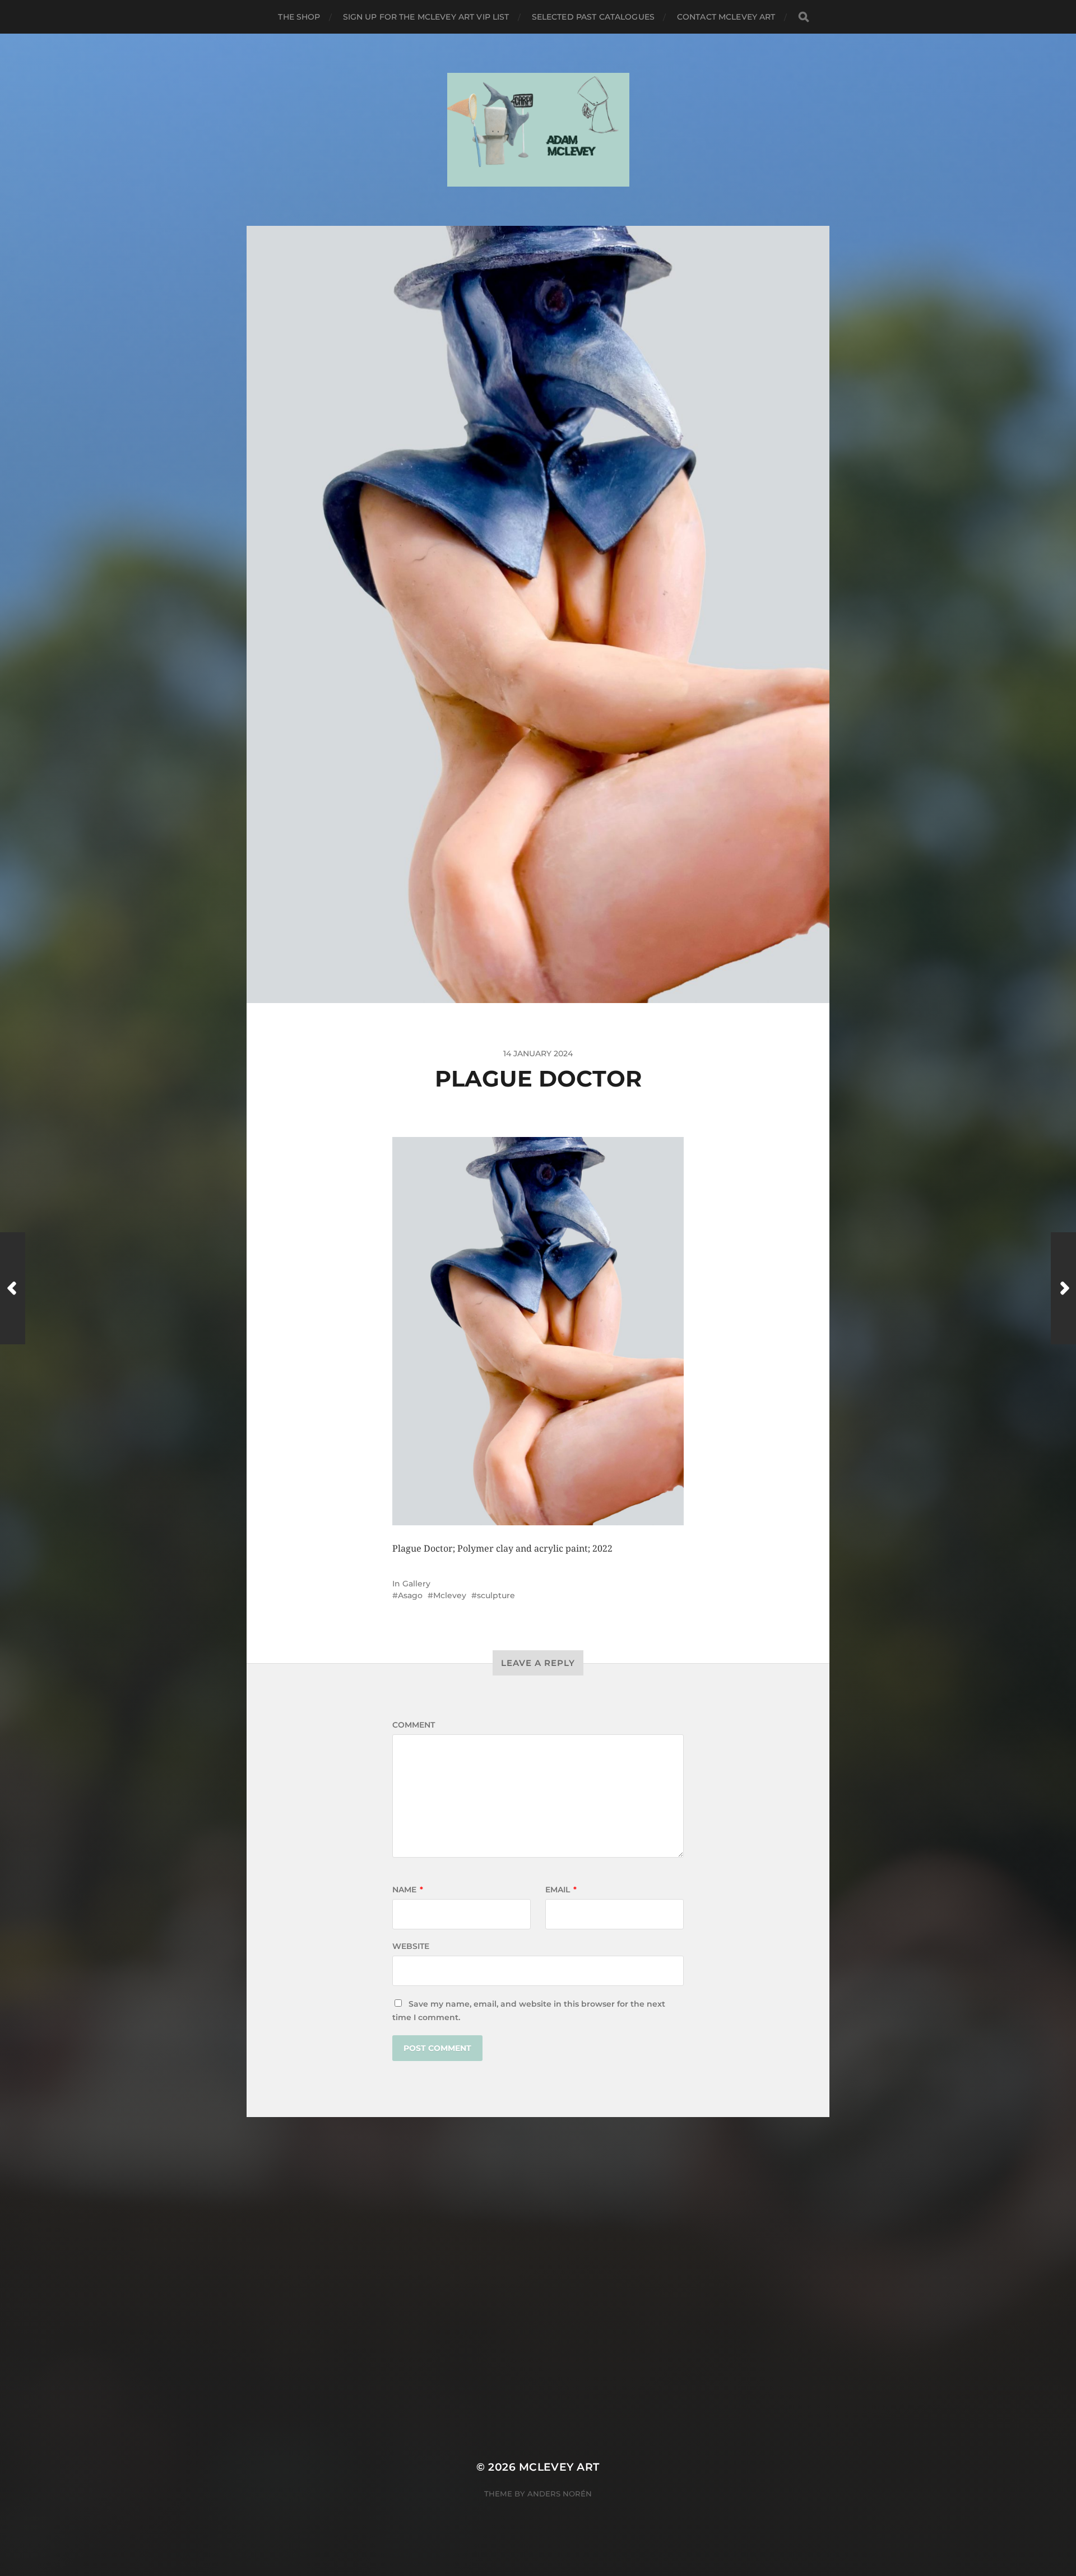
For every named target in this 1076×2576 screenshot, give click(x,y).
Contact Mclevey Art (726, 17)
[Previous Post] (13, 1288)
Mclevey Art (559, 2467)
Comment (414, 1725)
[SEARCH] (804, 17)
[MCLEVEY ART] (538, 130)
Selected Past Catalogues (593, 17)
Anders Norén (560, 2494)
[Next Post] (1063, 1288)
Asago (410, 1595)
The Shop (299, 17)
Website (411, 1946)
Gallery (416, 1584)
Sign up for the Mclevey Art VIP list (426, 17)
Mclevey (450, 1595)
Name (408, 1890)
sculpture (496, 1595)
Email (561, 1890)
